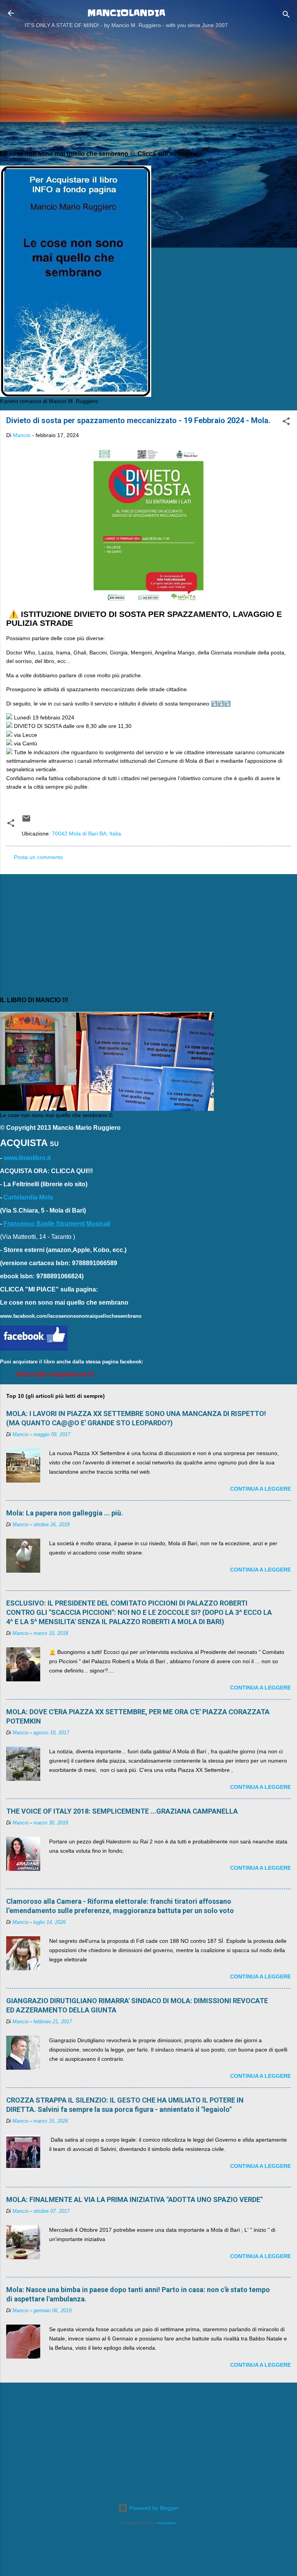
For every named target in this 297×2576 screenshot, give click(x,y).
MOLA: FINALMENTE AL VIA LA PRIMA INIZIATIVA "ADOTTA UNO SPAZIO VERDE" (134, 2199)
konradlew (167, 2523)
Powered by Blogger (153, 2508)
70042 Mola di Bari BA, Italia (86, 834)
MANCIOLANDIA (126, 13)
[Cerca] (286, 16)
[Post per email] (26, 821)
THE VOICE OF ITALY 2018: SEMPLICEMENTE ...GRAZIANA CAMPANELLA (122, 1811)
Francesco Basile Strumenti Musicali (57, 1224)
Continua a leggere (260, 1489)
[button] (286, 423)
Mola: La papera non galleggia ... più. (65, 1513)
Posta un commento (38, 857)
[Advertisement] (148, 88)
